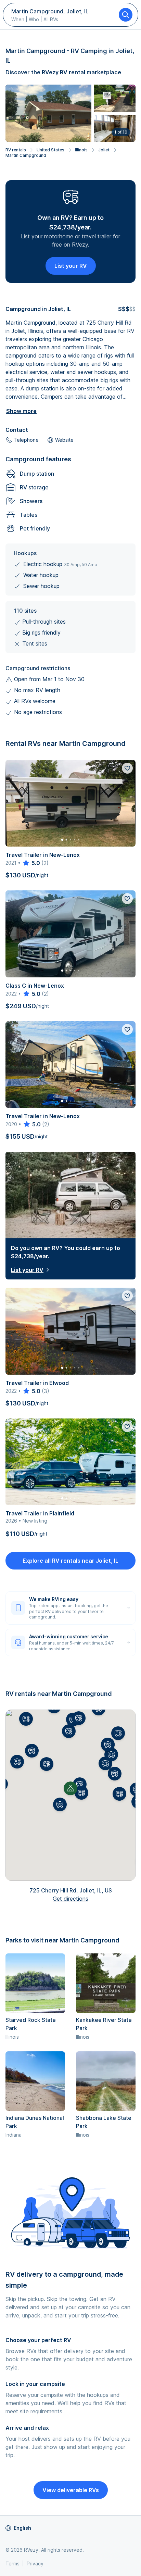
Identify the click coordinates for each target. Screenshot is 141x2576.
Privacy (35, 2564)
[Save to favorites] (127, 768)
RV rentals (16, 150)
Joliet (104, 150)
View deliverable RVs (71, 2490)
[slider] (31, 863)
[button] (80, 1784)
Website (64, 440)
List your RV (71, 266)
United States (50, 150)
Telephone (26, 440)
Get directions (70, 1899)
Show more (21, 411)
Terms (12, 2564)
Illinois (81, 150)
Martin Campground (26, 155)
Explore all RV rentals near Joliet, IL (70, 1561)
